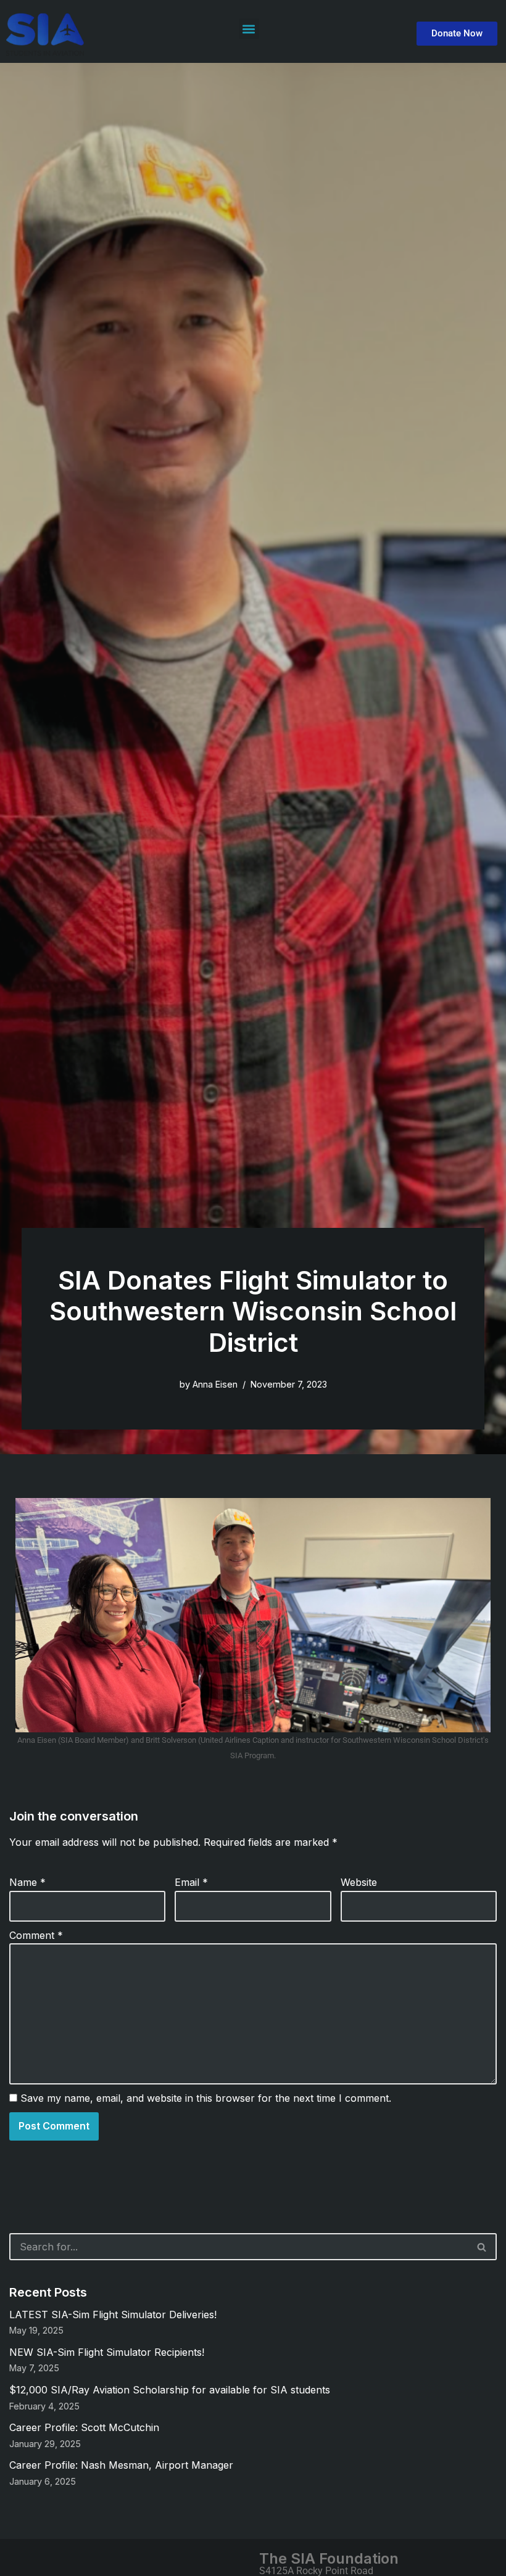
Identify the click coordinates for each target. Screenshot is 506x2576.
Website (359, 1882)
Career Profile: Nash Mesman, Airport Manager (121, 2465)
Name (27, 1882)
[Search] (482, 2247)
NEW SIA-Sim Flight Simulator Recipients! (107, 2352)
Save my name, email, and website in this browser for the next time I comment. (206, 2098)
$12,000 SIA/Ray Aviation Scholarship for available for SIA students (170, 2390)
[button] (249, 29)
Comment (36, 1935)
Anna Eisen (215, 1384)
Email (191, 1882)
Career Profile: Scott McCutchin (84, 2427)
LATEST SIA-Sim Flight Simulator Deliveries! (113, 2315)
